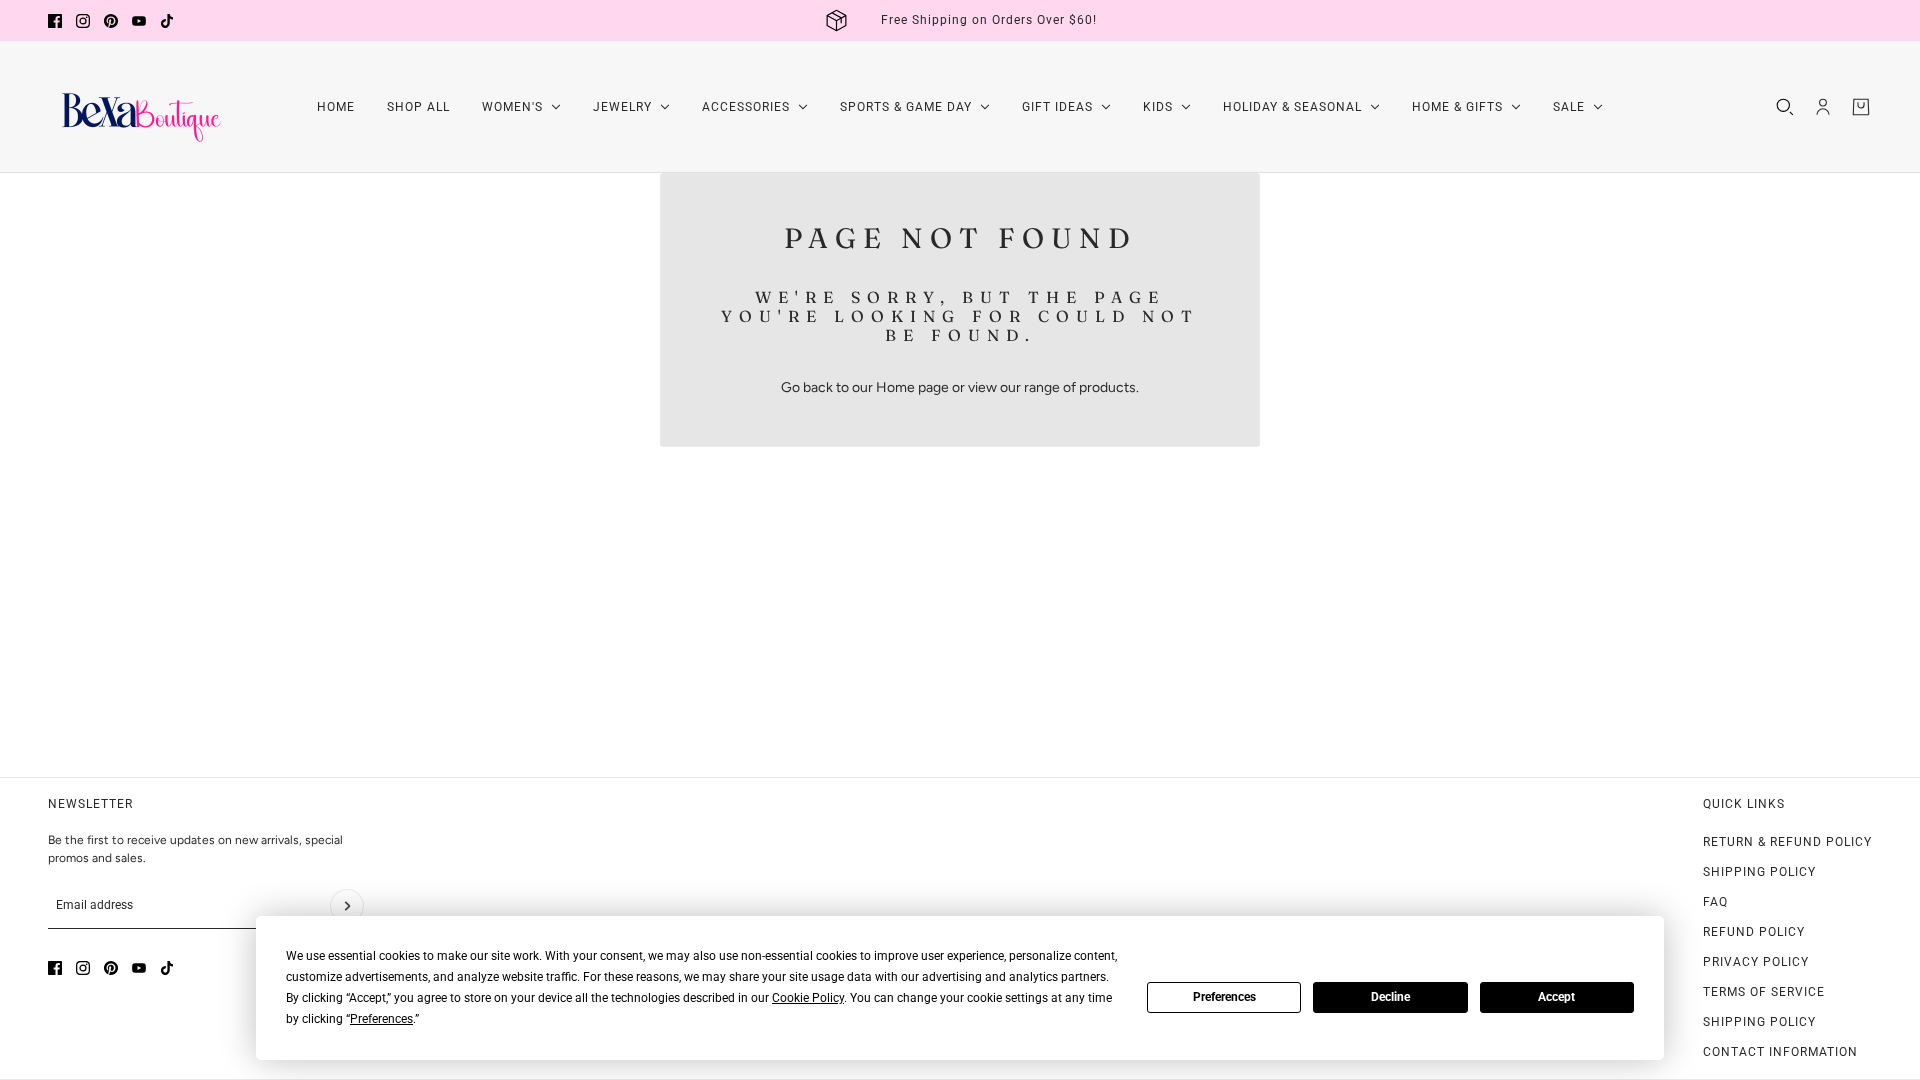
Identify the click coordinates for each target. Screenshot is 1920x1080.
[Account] (1823, 107)
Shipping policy (1759, 1022)
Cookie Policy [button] (808, 998)
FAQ (1715, 902)
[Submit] (347, 906)
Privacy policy (1756, 962)
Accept (1556, 997)
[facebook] (55, 21)
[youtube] (139, 21)
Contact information (1780, 1052)
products (1107, 387)
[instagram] (83, 21)
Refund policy (1754, 932)
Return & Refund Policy (1787, 842)
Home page (912, 387)
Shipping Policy (1759, 872)
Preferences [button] (381, 1019)
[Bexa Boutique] (137, 107)
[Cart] (1861, 107)
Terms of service (1764, 992)
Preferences (1224, 997)
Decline (1390, 997)
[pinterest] (111, 21)
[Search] (1785, 107)
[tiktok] (167, 21)
